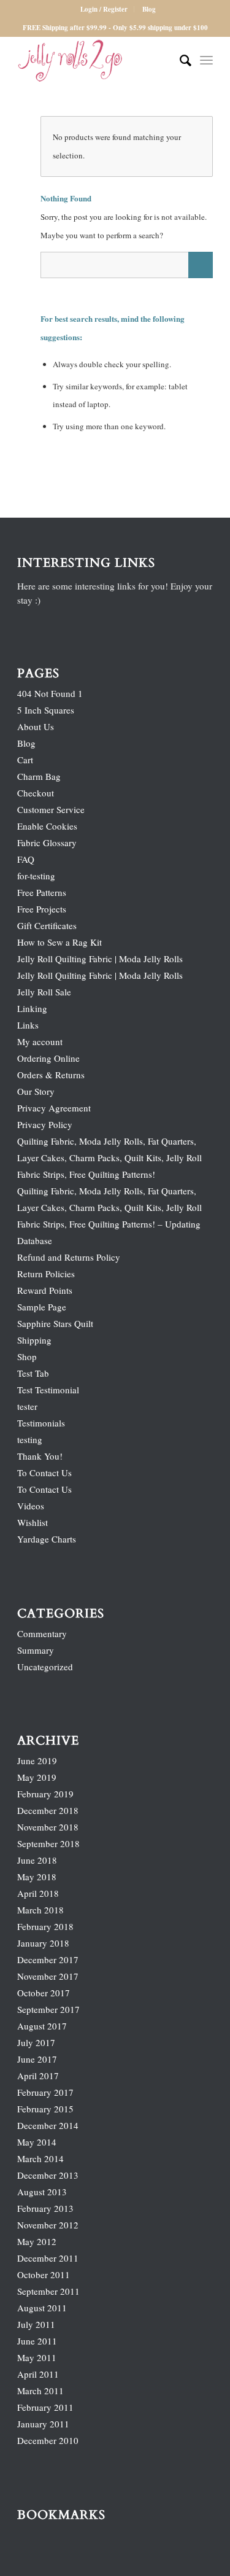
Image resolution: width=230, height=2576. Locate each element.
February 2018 (45, 1926)
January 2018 (43, 1943)
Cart (25, 760)
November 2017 (48, 1976)
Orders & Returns (51, 1075)
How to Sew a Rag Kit (59, 942)
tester (27, 1406)
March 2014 (40, 2158)
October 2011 (44, 2274)
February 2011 (45, 2407)
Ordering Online (48, 1058)
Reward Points (45, 1290)
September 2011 (48, 2291)
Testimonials (41, 1423)
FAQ (26, 859)
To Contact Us (44, 1473)
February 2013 (45, 2208)
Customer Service (51, 809)
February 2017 (45, 2092)
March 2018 (40, 1910)
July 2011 (36, 2324)
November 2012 (48, 2225)
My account (40, 1041)
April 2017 (38, 2076)
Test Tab (33, 1373)
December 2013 (48, 2175)
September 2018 (48, 1843)
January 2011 (43, 2424)
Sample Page (42, 1307)
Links (28, 1025)
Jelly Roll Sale (44, 992)
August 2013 (42, 2192)
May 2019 (37, 1777)
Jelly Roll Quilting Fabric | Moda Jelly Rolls (100, 959)
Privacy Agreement (54, 1108)
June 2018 (37, 1860)
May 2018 (37, 1877)
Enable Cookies (47, 826)
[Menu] (206, 61)
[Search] (179, 61)
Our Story (36, 1091)
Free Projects (42, 909)
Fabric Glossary (47, 842)
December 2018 (48, 1810)
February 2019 (45, 1794)
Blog (149, 9)
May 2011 (37, 2357)
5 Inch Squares (46, 710)
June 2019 (37, 1761)
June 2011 (37, 2341)
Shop (27, 1356)
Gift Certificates (47, 925)
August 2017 (42, 2026)
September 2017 (48, 2009)
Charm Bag (39, 776)
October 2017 (44, 1993)
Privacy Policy (45, 1124)
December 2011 (48, 2258)
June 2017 (37, 2059)
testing (30, 1439)
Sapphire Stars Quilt (55, 1323)
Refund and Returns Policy (69, 1257)
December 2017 (48, 1959)
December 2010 (48, 2440)
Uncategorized (45, 1667)
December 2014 (48, 2125)
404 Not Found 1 (50, 693)
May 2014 (37, 2142)
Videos (31, 1506)
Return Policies (46, 1274)
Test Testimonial (48, 1390)
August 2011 (42, 2308)
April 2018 (38, 1893)
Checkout (36, 793)
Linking (32, 1008)
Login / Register (104, 9)
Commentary (42, 1633)
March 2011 (40, 2391)
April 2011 (38, 2374)
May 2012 (37, 2241)
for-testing (36, 876)
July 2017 (36, 2042)
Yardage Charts (47, 1539)
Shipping (34, 1340)
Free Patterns (42, 892)
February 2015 (45, 2109)
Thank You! (40, 1456)
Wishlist (33, 1522)
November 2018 (48, 1827)
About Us (36, 726)
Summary (36, 1650)
